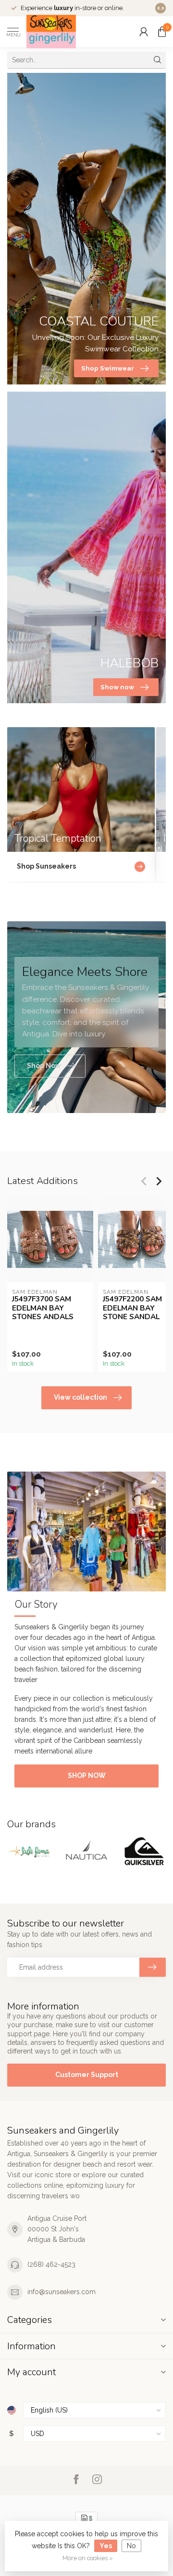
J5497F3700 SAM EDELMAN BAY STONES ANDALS (43, 1308)
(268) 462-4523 (51, 2264)
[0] (162, 32)
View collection (80, 1397)
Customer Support (87, 2075)
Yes (106, 2546)
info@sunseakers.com (62, 2292)
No (131, 2546)
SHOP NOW (87, 1775)
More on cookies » (88, 2558)
